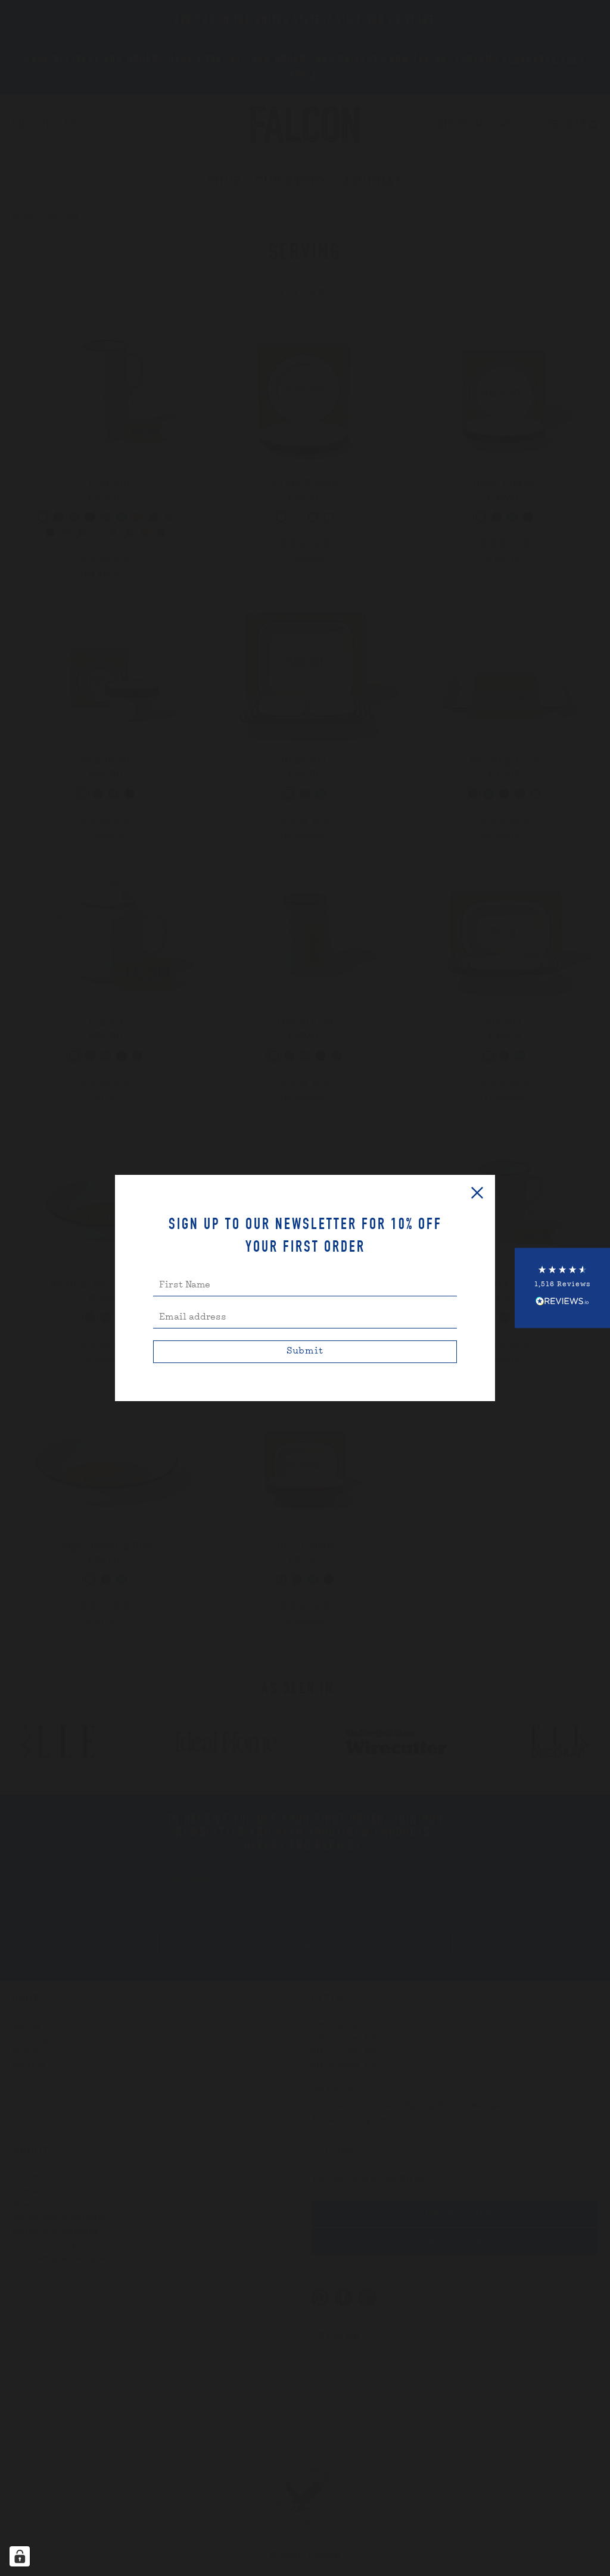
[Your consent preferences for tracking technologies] (20, 2556)
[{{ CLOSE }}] (477, 1193)
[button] (562, 1288)
